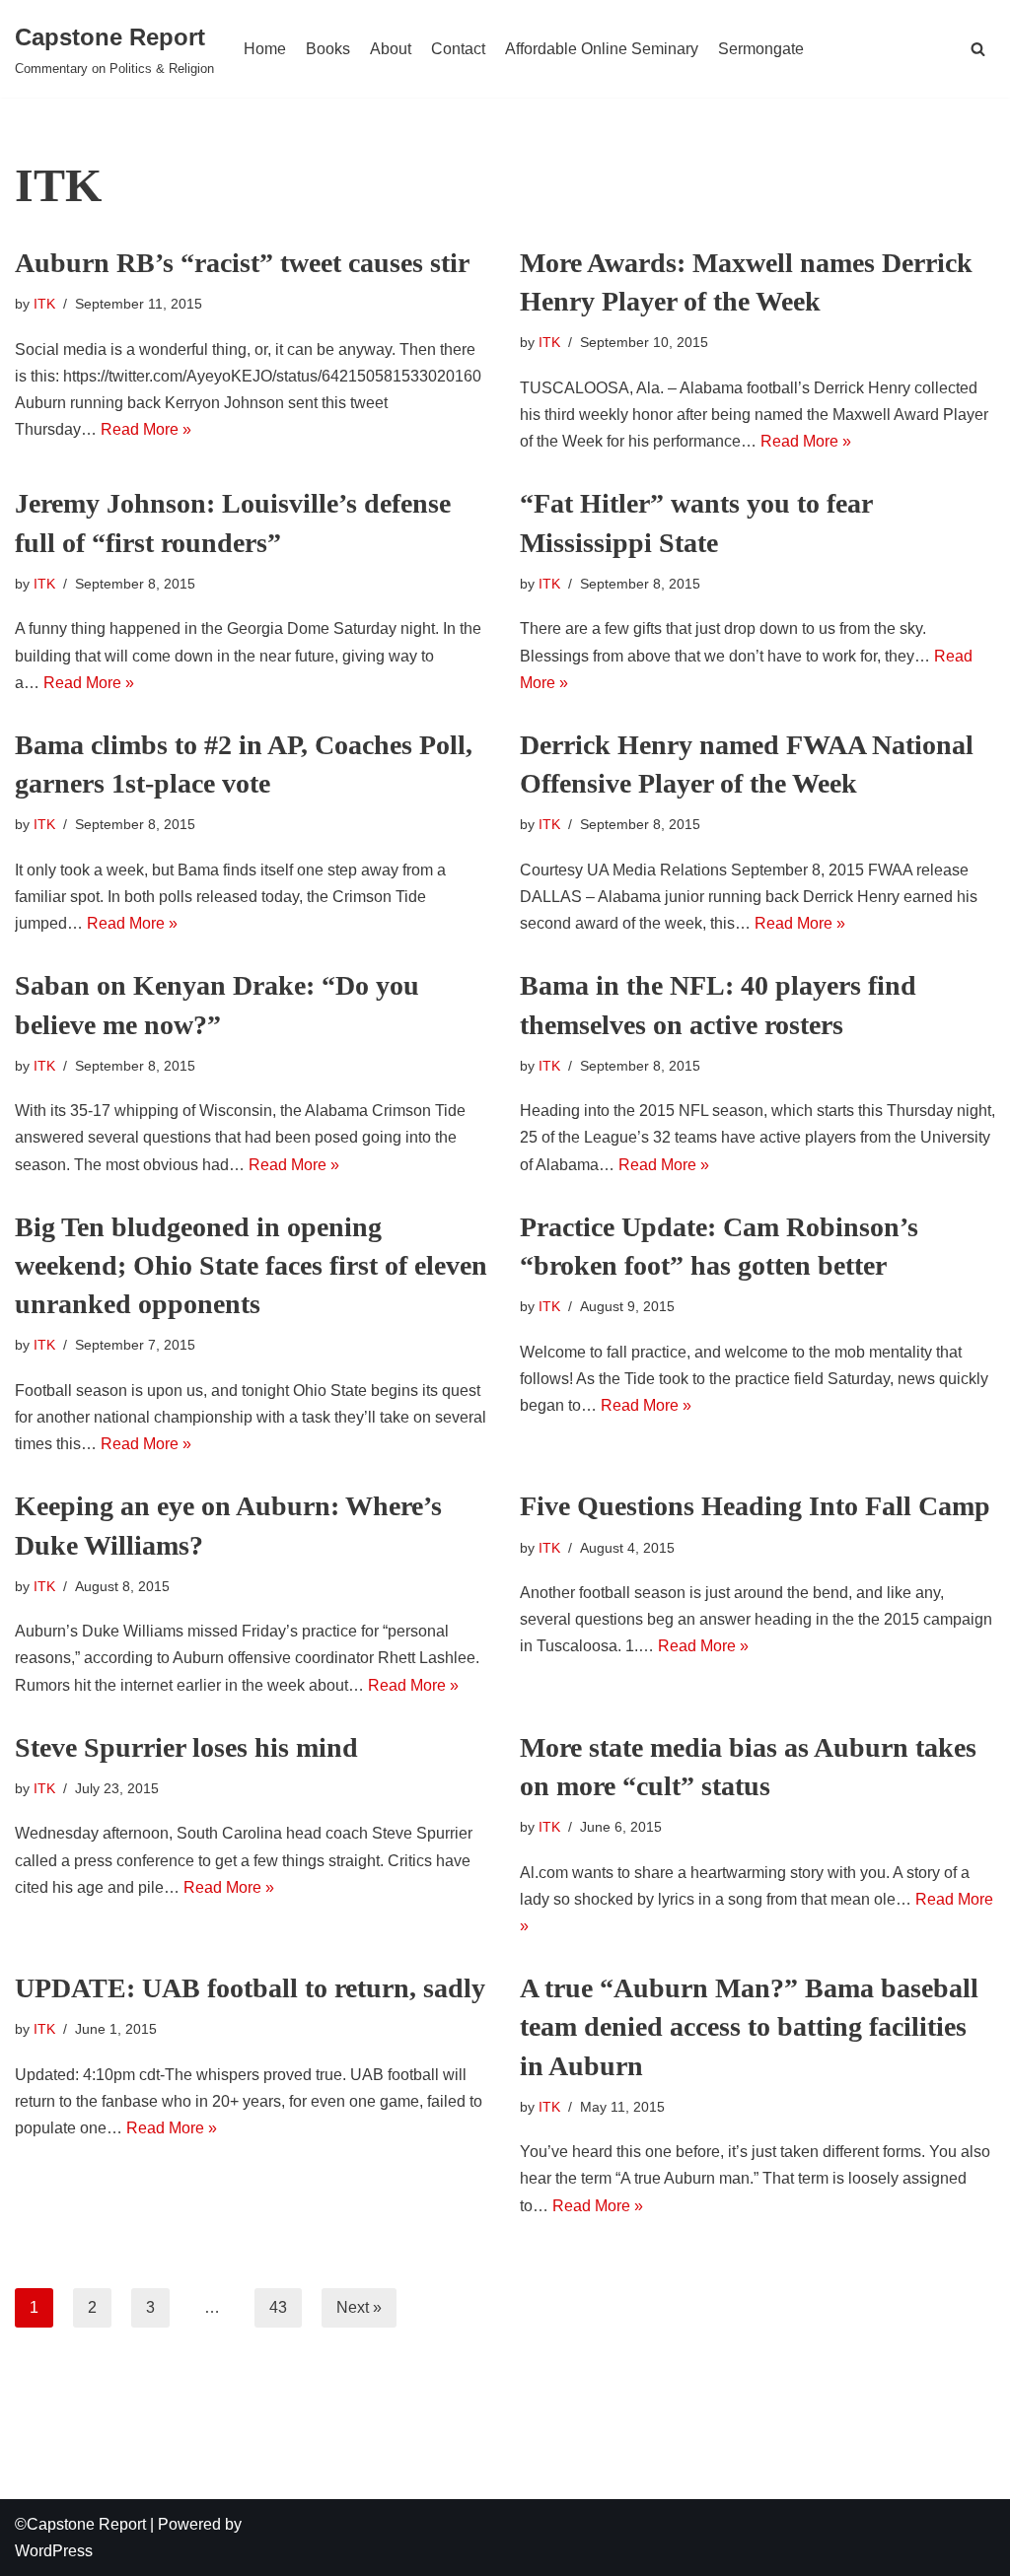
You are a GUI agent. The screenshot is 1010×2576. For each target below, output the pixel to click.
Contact (458, 49)
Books (328, 49)
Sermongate (761, 49)
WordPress (54, 2551)
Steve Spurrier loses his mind (186, 1747)
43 (278, 2307)
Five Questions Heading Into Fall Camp (755, 1506)
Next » (359, 2307)
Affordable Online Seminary (602, 49)
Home (265, 49)
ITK (44, 304)
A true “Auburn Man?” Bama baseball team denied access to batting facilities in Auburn (749, 2026)
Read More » (146, 429)
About (391, 49)
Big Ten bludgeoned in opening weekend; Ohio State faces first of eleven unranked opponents (251, 1265)
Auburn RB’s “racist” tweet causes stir (242, 263)
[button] (978, 49)
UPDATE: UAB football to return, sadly (250, 1988)
